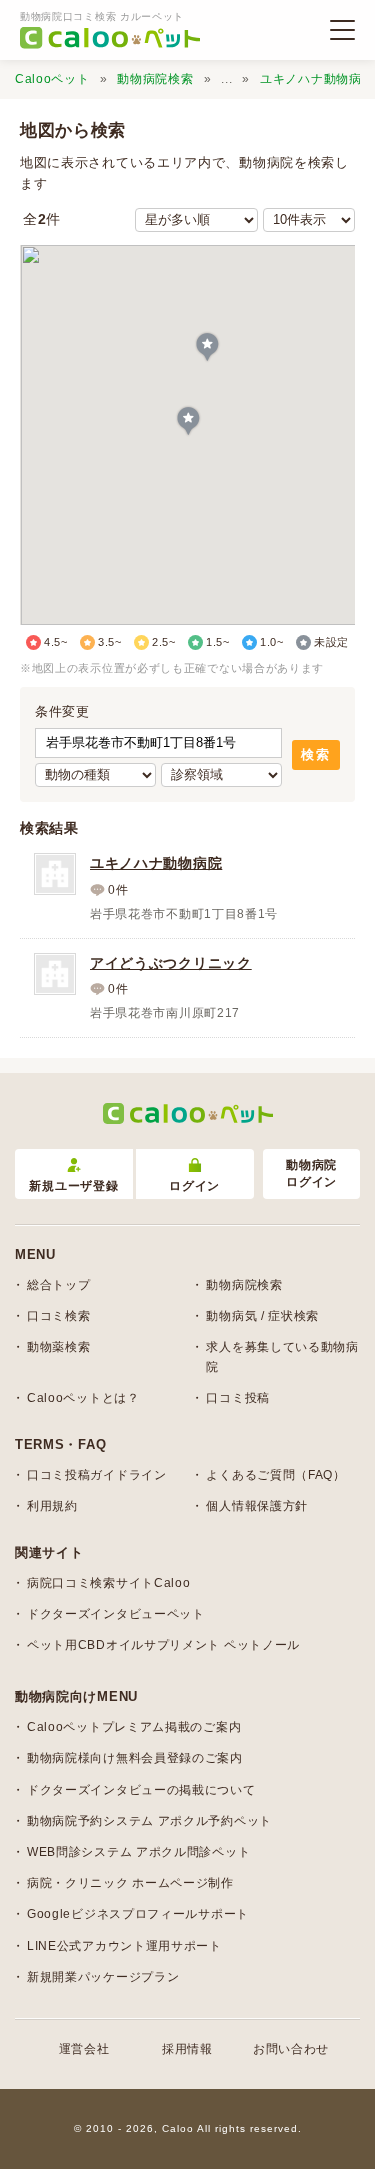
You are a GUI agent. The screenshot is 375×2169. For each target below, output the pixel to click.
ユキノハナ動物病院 (317, 79)
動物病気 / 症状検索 (262, 1316)
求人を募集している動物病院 (282, 1356)
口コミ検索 (59, 1316)
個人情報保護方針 (257, 1506)
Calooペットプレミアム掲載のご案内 (134, 1727)
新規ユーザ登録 (73, 1186)
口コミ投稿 (238, 1398)
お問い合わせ (291, 2049)
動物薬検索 (59, 1347)
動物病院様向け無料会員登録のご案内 (135, 1758)
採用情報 (187, 2049)
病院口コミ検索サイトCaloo (109, 1583)
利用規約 (52, 1506)
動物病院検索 (155, 79)
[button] (188, 422)
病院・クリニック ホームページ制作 (130, 1883)
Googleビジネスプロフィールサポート (138, 1914)
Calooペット (52, 79)
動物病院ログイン (311, 1173)
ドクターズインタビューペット (116, 1614)
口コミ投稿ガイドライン (97, 1475)
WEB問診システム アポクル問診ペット (138, 1852)
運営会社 (84, 2049)
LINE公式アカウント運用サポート (124, 1946)
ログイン (194, 1186)
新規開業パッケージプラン (103, 1977)
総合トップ (59, 1285)
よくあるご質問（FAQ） (275, 1475)
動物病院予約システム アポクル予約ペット (149, 1821)
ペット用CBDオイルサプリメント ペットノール (163, 1645)
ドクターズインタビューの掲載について (141, 1790)
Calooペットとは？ (83, 1398)
